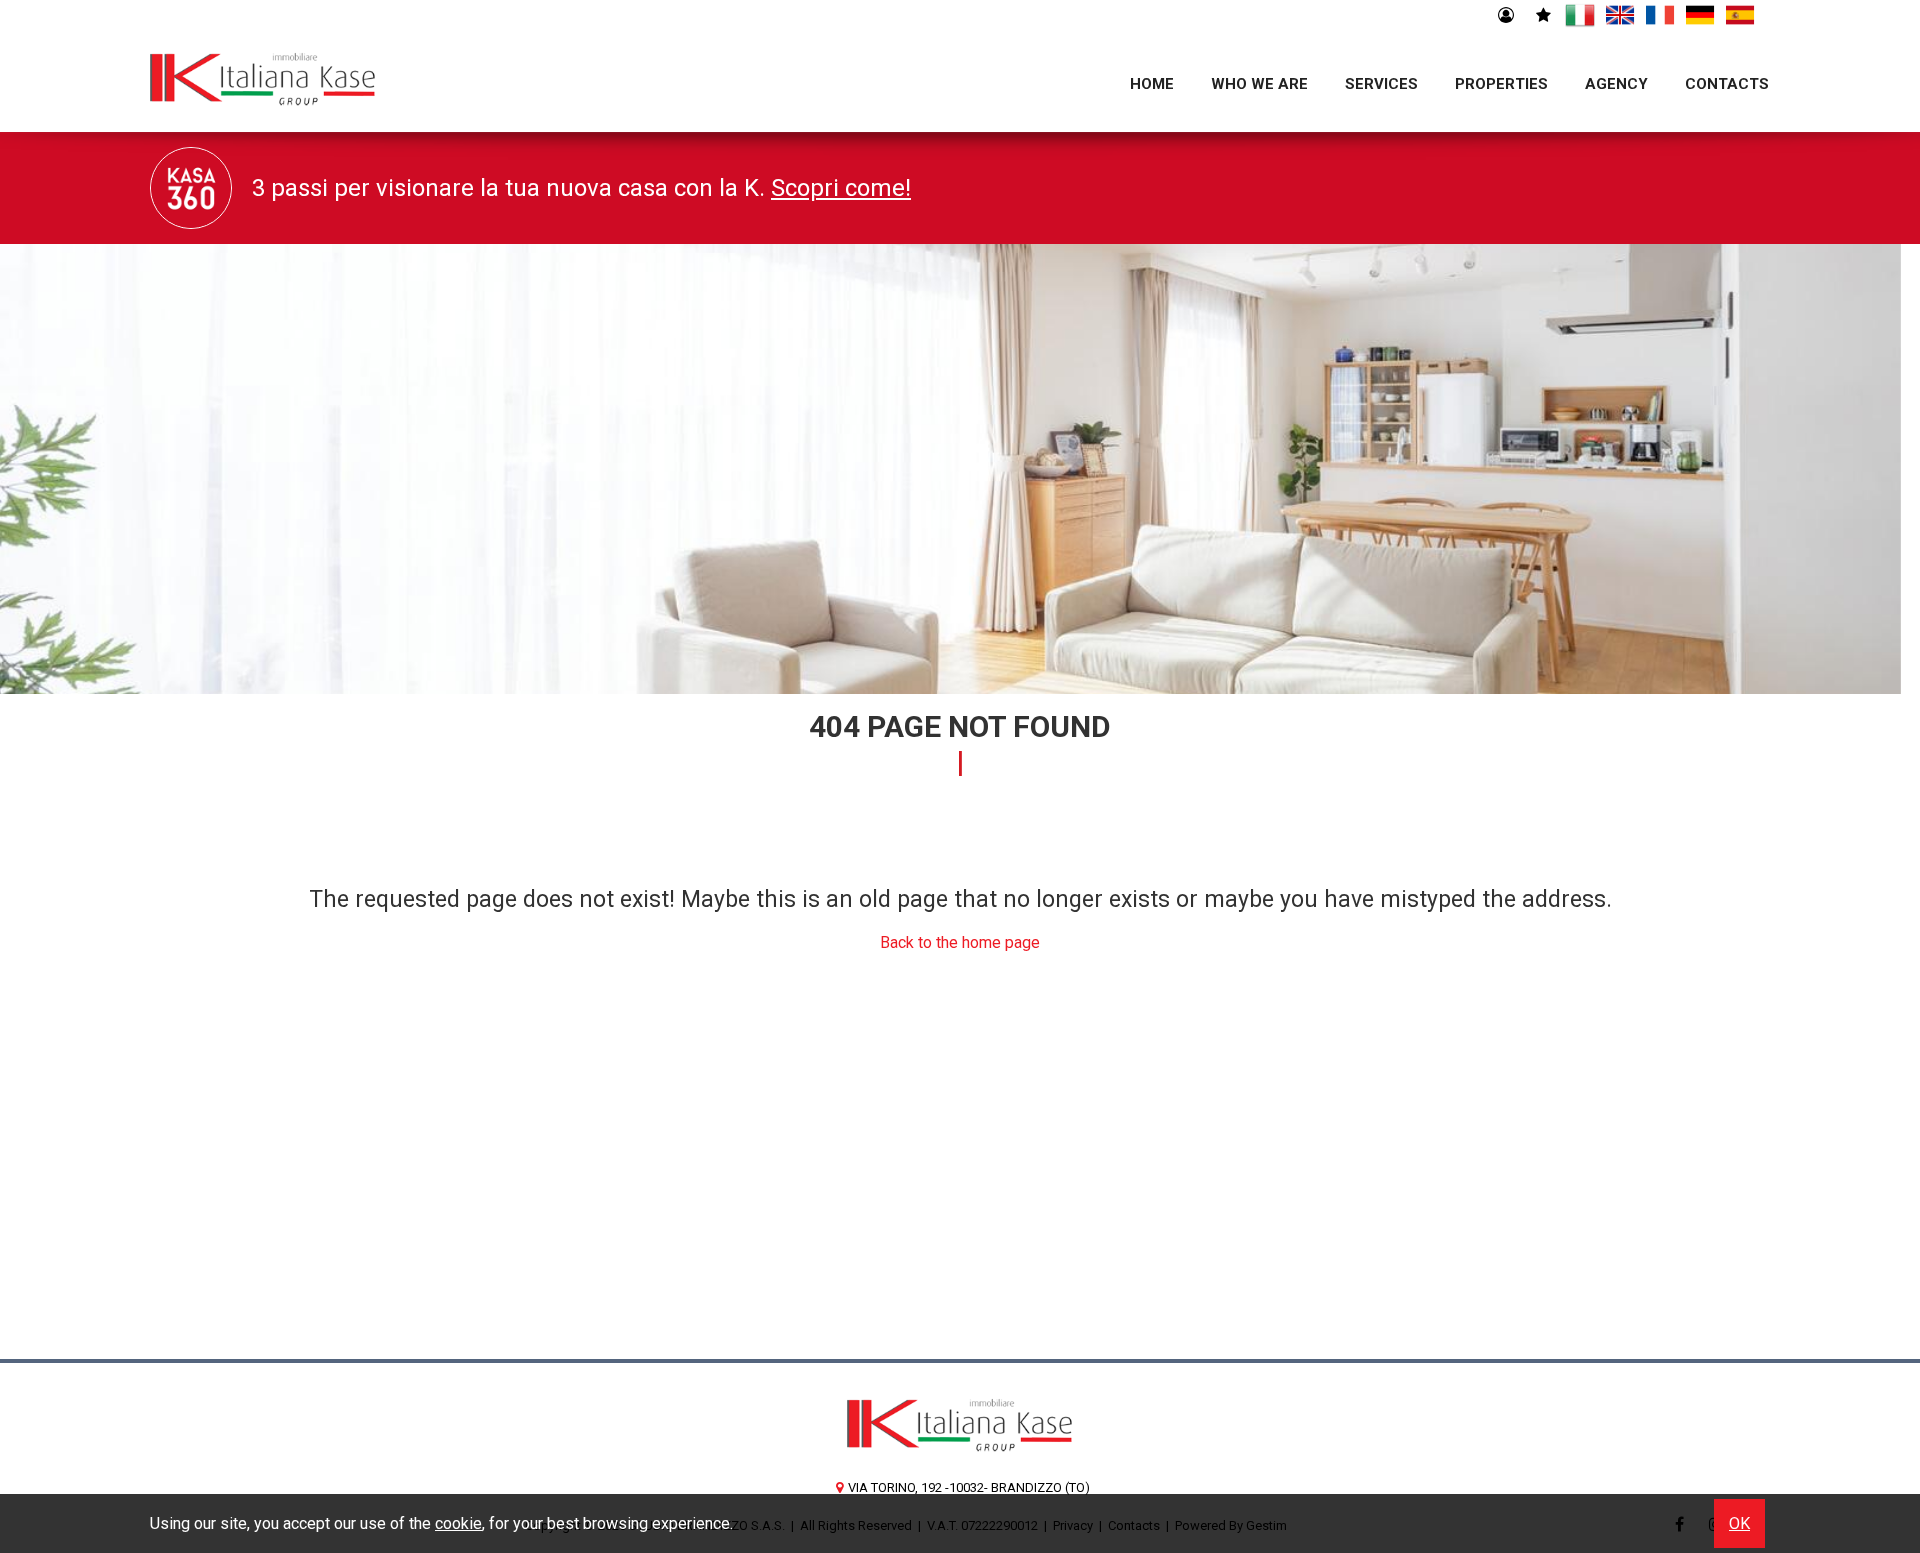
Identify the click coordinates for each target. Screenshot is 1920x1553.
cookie (458, 1523)
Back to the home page (960, 942)
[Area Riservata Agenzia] (1505, 16)
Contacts (1727, 84)
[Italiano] (1580, 16)
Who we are (1259, 84)
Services (1381, 84)
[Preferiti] (1542, 16)
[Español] (1740, 16)
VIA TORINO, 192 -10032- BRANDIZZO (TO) (969, 1487)
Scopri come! (841, 188)
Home (1152, 84)
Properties (1501, 84)
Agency (1616, 84)
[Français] (1660, 16)
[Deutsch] (1700, 16)
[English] (1620, 16)
